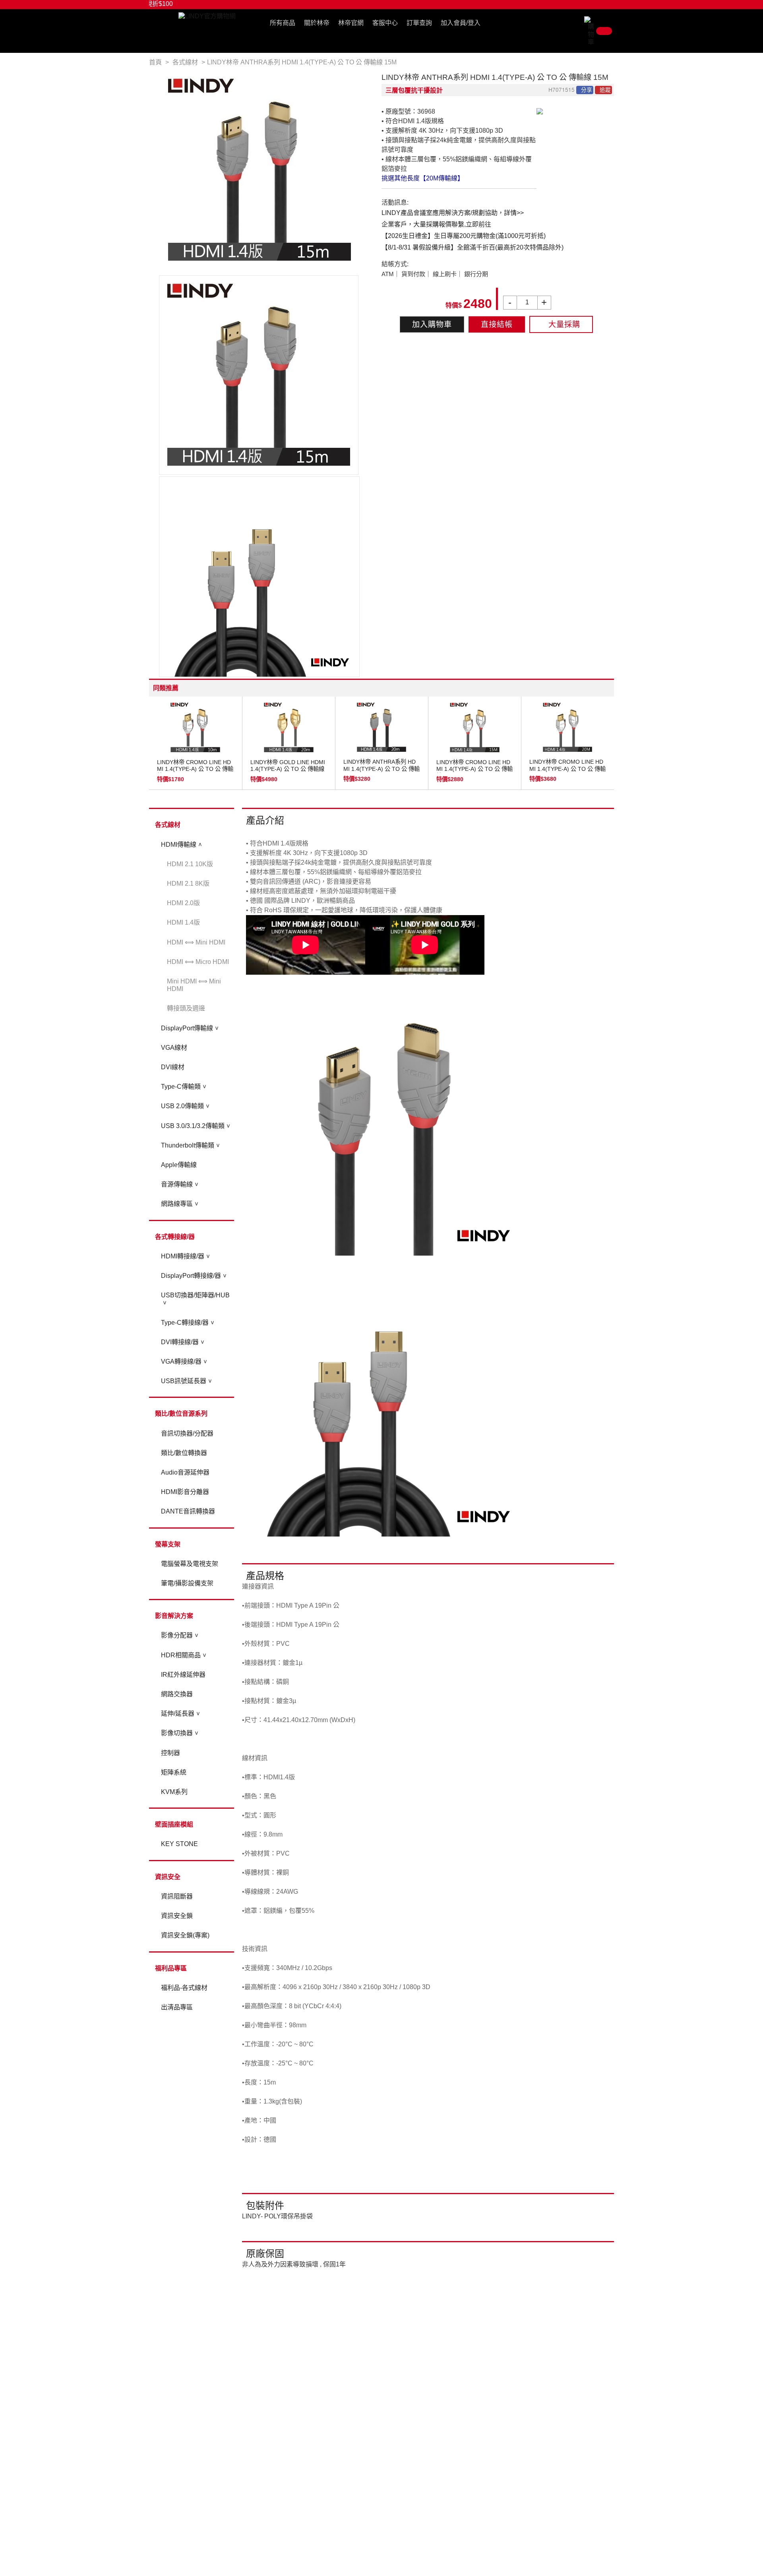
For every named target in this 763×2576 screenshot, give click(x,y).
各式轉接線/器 (175, 1237)
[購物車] (599, 31)
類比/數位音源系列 (181, 1414)
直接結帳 (497, 324)
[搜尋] (579, 25)
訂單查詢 (419, 23)
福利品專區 (171, 1968)
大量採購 (564, 324)
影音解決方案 (174, 1616)
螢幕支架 (168, 1544)
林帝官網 (351, 23)
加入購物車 (432, 324)
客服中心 (385, 23)
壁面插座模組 (174, 1824)
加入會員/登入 (461, 23)
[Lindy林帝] (207, 16)
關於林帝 (317, 23)
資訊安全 (168, 1877)
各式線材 (168, 825)
